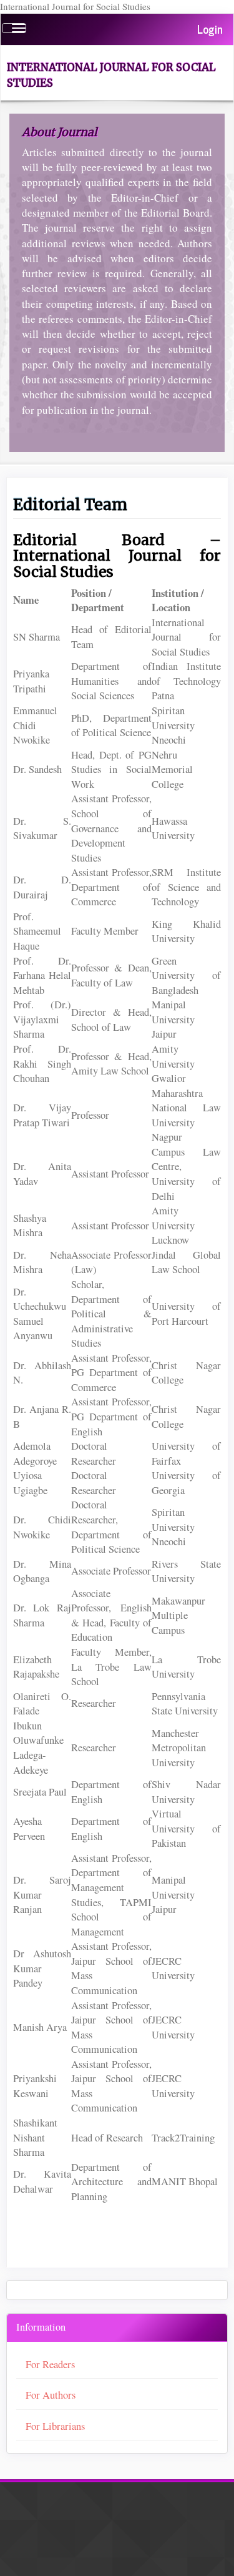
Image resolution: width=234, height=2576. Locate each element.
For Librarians (55, 2426)
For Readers (50, 2364)
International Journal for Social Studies (111, 75)
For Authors (51, 2395)
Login (210, 29)
